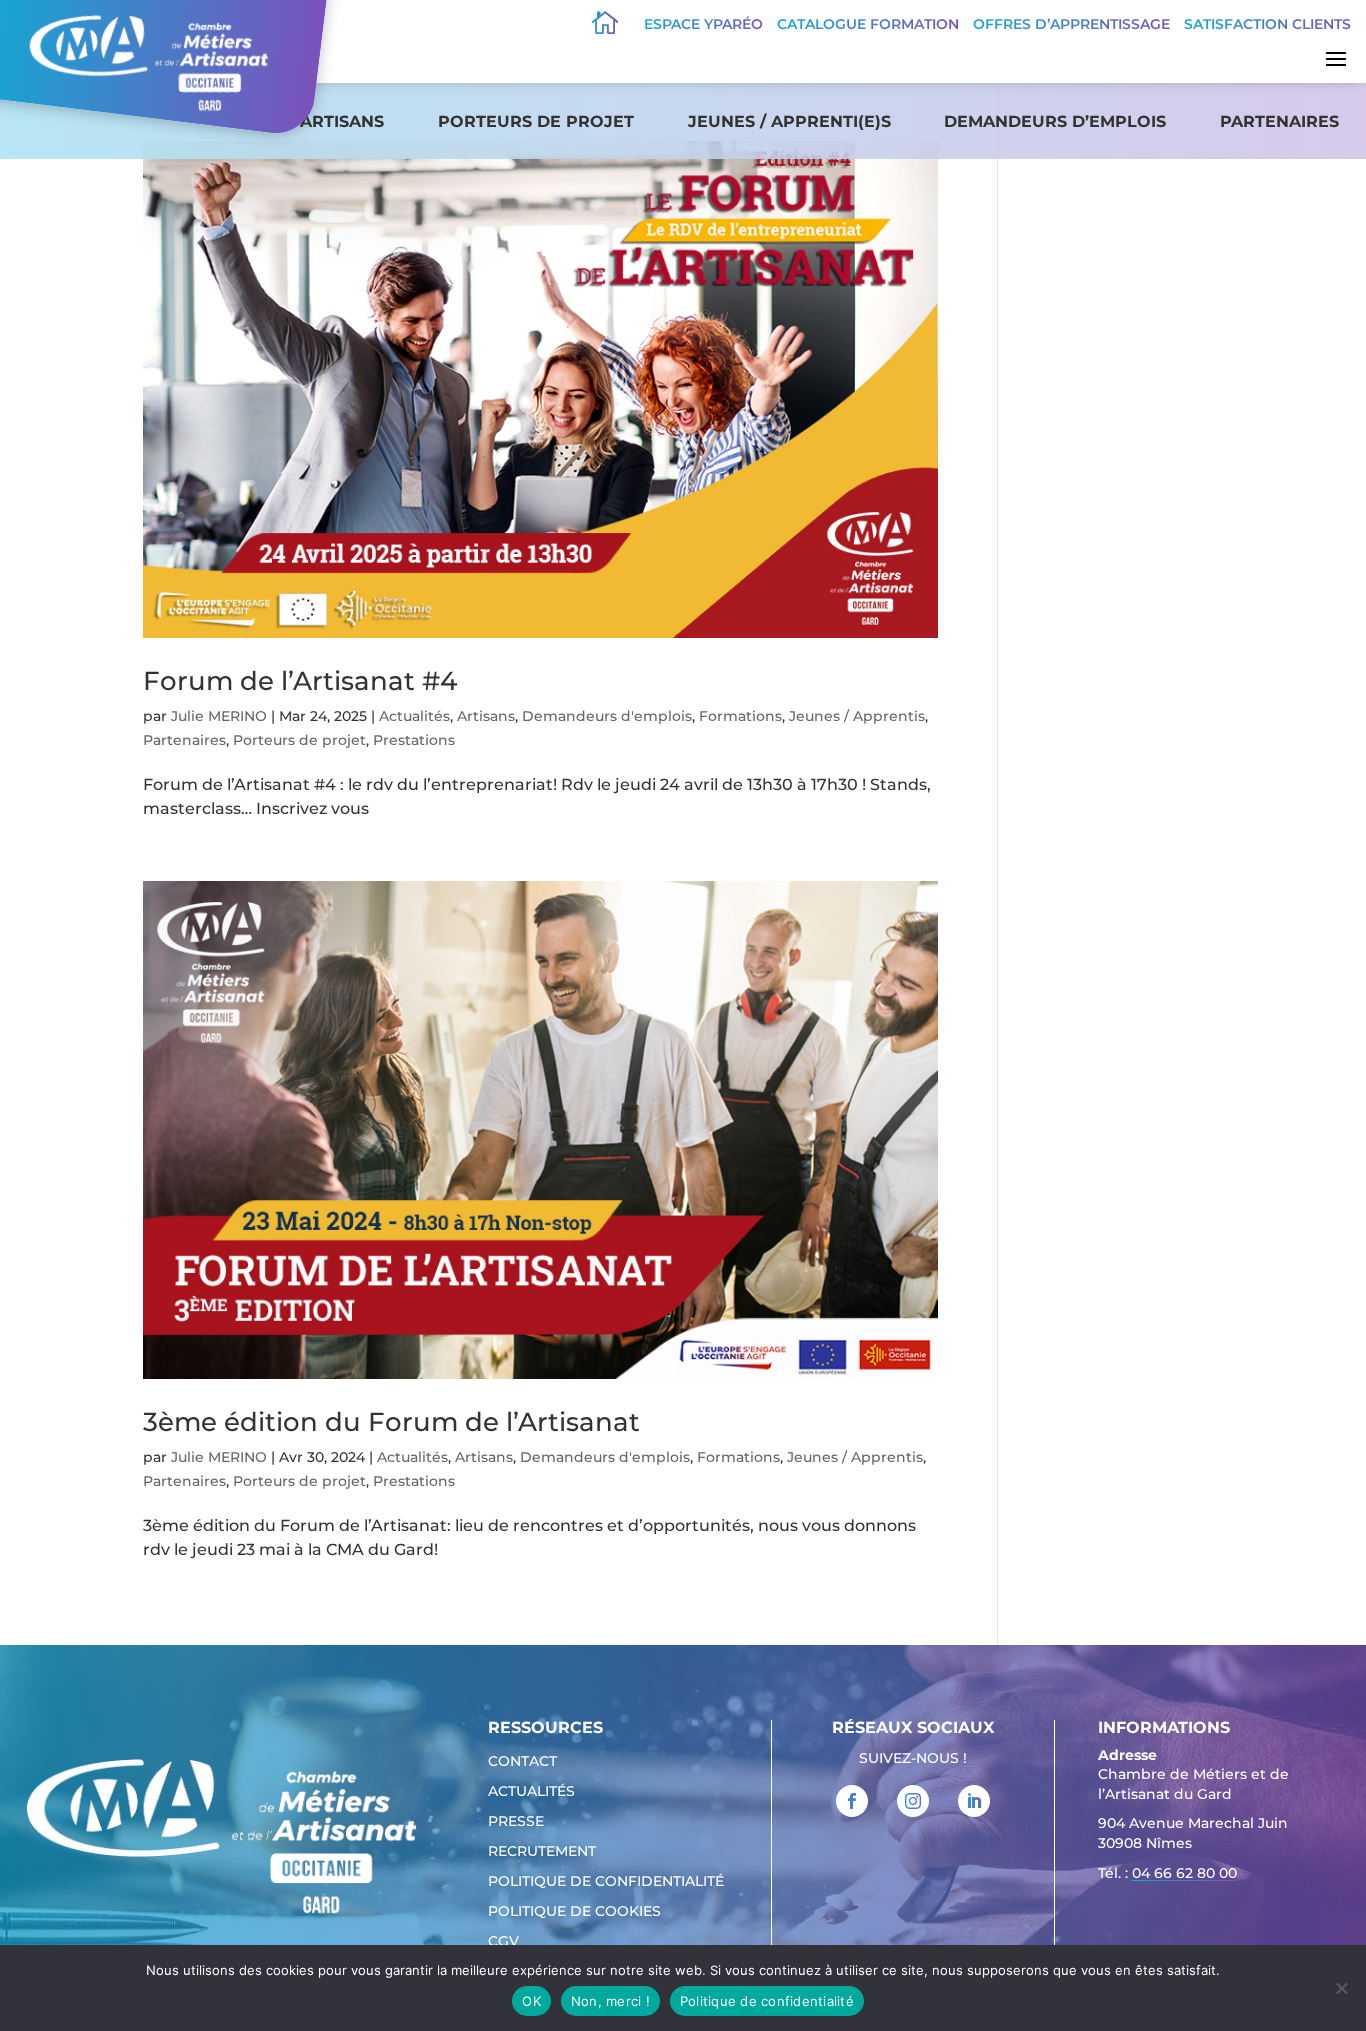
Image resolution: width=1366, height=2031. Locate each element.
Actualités (414, 716)
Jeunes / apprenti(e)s (789, 121)
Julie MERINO (219, 716)
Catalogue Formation (868, 24)
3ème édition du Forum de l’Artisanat (391, 1422)
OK (531, 2001)
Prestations (414, 740)
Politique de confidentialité (606, 1882)
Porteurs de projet (536, 121)
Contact (522, 1762)
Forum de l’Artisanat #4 (300, 681)
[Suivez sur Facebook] (852, 1801)
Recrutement (542, 1852)
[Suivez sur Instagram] (913, 1801)
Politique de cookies (574, 1912)
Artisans (342, 121)
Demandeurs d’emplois (1055, 121)
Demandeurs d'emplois (607, 716)
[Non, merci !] (1341, 1988)
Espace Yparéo (703, 24)
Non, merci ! (610, 2001)
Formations (740, 716)
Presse (516, 1822)
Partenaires (1279, 121)
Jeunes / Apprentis (857, 716)
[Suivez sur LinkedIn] (974, 1801)
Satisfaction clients (1267, 24)
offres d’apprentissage (1071, 24)
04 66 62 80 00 (1184, 1873)
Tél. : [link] (1167, 1873)
